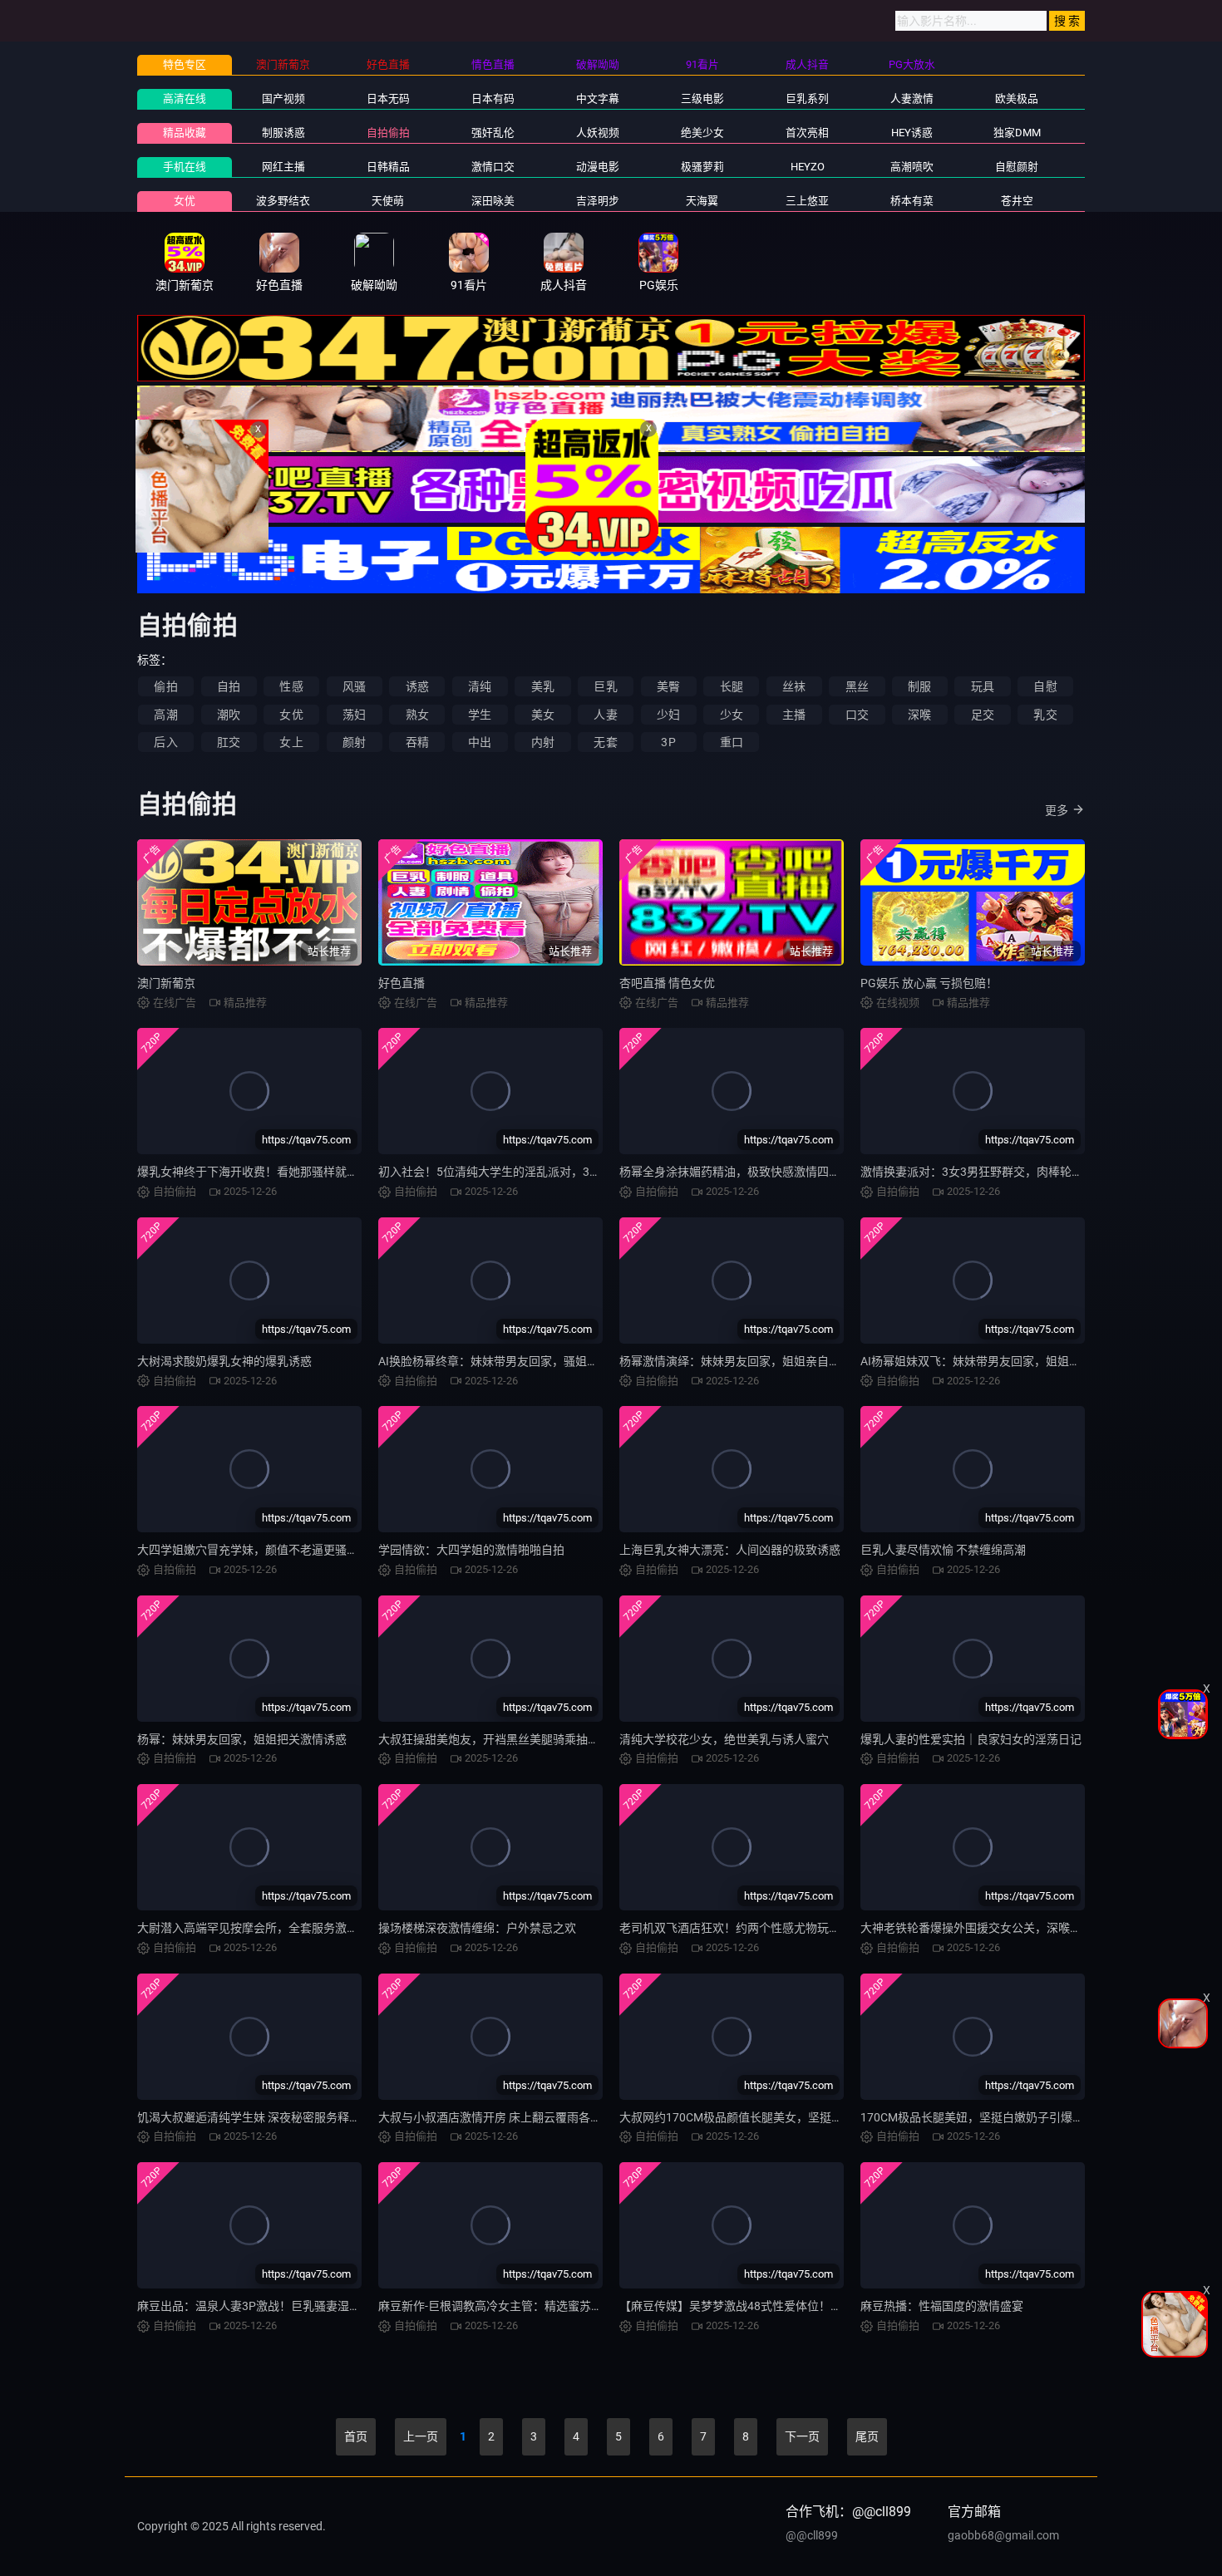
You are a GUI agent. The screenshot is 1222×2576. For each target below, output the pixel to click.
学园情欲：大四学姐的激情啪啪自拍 (471, 1550)
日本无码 (388, 98)
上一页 (421, 2436)
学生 (480, 715)
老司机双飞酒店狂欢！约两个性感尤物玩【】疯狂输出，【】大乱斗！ (797, 1928)
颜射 (354, 742)
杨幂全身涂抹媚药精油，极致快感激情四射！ (736, 1172)
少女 (732, 715)
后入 (165, 742)
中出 (480, 742)
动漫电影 (598, 167)
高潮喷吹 (912, 167)
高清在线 (185, 98)
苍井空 (1017, 201)
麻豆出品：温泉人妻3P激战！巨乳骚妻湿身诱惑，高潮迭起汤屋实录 (313, 2306)
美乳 (543, 686)
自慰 (1045, 686)
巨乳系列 (807, 98)
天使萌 (388, 201)
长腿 (732, 686)
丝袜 (794, 686)
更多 (1057, 810)
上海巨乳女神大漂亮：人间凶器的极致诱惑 (730, 1550)
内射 (543, 742)
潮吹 (229, 715)
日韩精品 (388, 167)
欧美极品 (1017, 98)
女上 (291, 742)
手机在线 (185, 167)
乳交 (1045, 715)
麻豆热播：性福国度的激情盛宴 (942, 2306)
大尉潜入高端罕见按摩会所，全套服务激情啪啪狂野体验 (283, 1928)
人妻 (605, 715)
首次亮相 (807, 133)
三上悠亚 (807, 201)
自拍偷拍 (388, 133)
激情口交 (493, 167)
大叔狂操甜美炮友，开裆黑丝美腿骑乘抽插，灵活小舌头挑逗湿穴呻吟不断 (570, 1739)
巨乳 (605, 686)
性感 (291, 686)
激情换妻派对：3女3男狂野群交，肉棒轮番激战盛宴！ (1001, 1172)
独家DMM (1017, 133)
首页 (356, 2436)
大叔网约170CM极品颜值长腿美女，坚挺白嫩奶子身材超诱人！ (783, 2117)
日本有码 (493, 98)
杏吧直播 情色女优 (667, 983)
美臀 (668, 686)
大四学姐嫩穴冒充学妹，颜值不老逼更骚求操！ (259, 1550)
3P (668, 742)
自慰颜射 (1017, 167)
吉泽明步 (598, 201)
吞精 (417, 742)
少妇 (668, 715)
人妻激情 (912, 98)
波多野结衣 (283, 201)
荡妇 (354, 715)
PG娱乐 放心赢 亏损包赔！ (929, 983)
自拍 (229, 686)
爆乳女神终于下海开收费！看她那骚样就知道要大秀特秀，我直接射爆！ (323, 1172)
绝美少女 (702, 133)
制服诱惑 (283, 133)
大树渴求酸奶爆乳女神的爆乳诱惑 (224, 1361)
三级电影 (702, 98)
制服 (919, 686)
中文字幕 (598, 98)
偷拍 (165, 686)
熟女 (417, 715)
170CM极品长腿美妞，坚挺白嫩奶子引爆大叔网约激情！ (1007, 2117)
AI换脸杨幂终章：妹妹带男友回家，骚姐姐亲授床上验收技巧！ (541, 1361)
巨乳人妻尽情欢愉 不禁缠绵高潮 (943, 1550)
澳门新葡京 (166, 983)
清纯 (480, 686)
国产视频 (283, 98)
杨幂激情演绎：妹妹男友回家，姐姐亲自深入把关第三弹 (765, 1361)
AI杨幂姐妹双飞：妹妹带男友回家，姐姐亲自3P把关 (995, 1361)
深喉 (919, 715)
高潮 (165, 715)
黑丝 (857, 686)
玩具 (983, 686)
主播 (794, 715)
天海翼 (702, 201)
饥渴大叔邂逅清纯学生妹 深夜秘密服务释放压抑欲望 (272, 2117)
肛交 (229, 742)
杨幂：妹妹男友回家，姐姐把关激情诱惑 (242, 1739)
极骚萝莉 (702, 167)
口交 (857, 715)
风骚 (354, 686)
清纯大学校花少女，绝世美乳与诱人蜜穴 (724, 1739)
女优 (185, 201)
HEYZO (808, 167)
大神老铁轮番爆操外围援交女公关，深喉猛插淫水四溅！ (1006, 1928)
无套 (605, 742)
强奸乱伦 (493, 133)
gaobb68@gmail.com (1003, 2535)
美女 (543, 715)
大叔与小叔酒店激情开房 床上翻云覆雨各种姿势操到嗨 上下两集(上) (554, 2117)
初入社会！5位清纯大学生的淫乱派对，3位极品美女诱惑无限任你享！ (559, 1172)
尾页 (867, 2436)
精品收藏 (185, 133)
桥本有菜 (912, 201)
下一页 (802, 2436)
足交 (983, 715)
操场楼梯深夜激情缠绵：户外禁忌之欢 (477, 1928)
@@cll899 (812, 2535)
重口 (732, 742)
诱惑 (417, 686)
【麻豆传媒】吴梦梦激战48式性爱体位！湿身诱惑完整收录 (771, 2306)
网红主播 (283, 167)
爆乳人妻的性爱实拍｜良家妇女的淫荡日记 (971, 1739)
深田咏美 (493, 201)
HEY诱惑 (912, 133)
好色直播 (402, 983)
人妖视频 (598, 133)
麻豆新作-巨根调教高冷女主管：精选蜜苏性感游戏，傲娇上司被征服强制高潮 (578, 2306)
